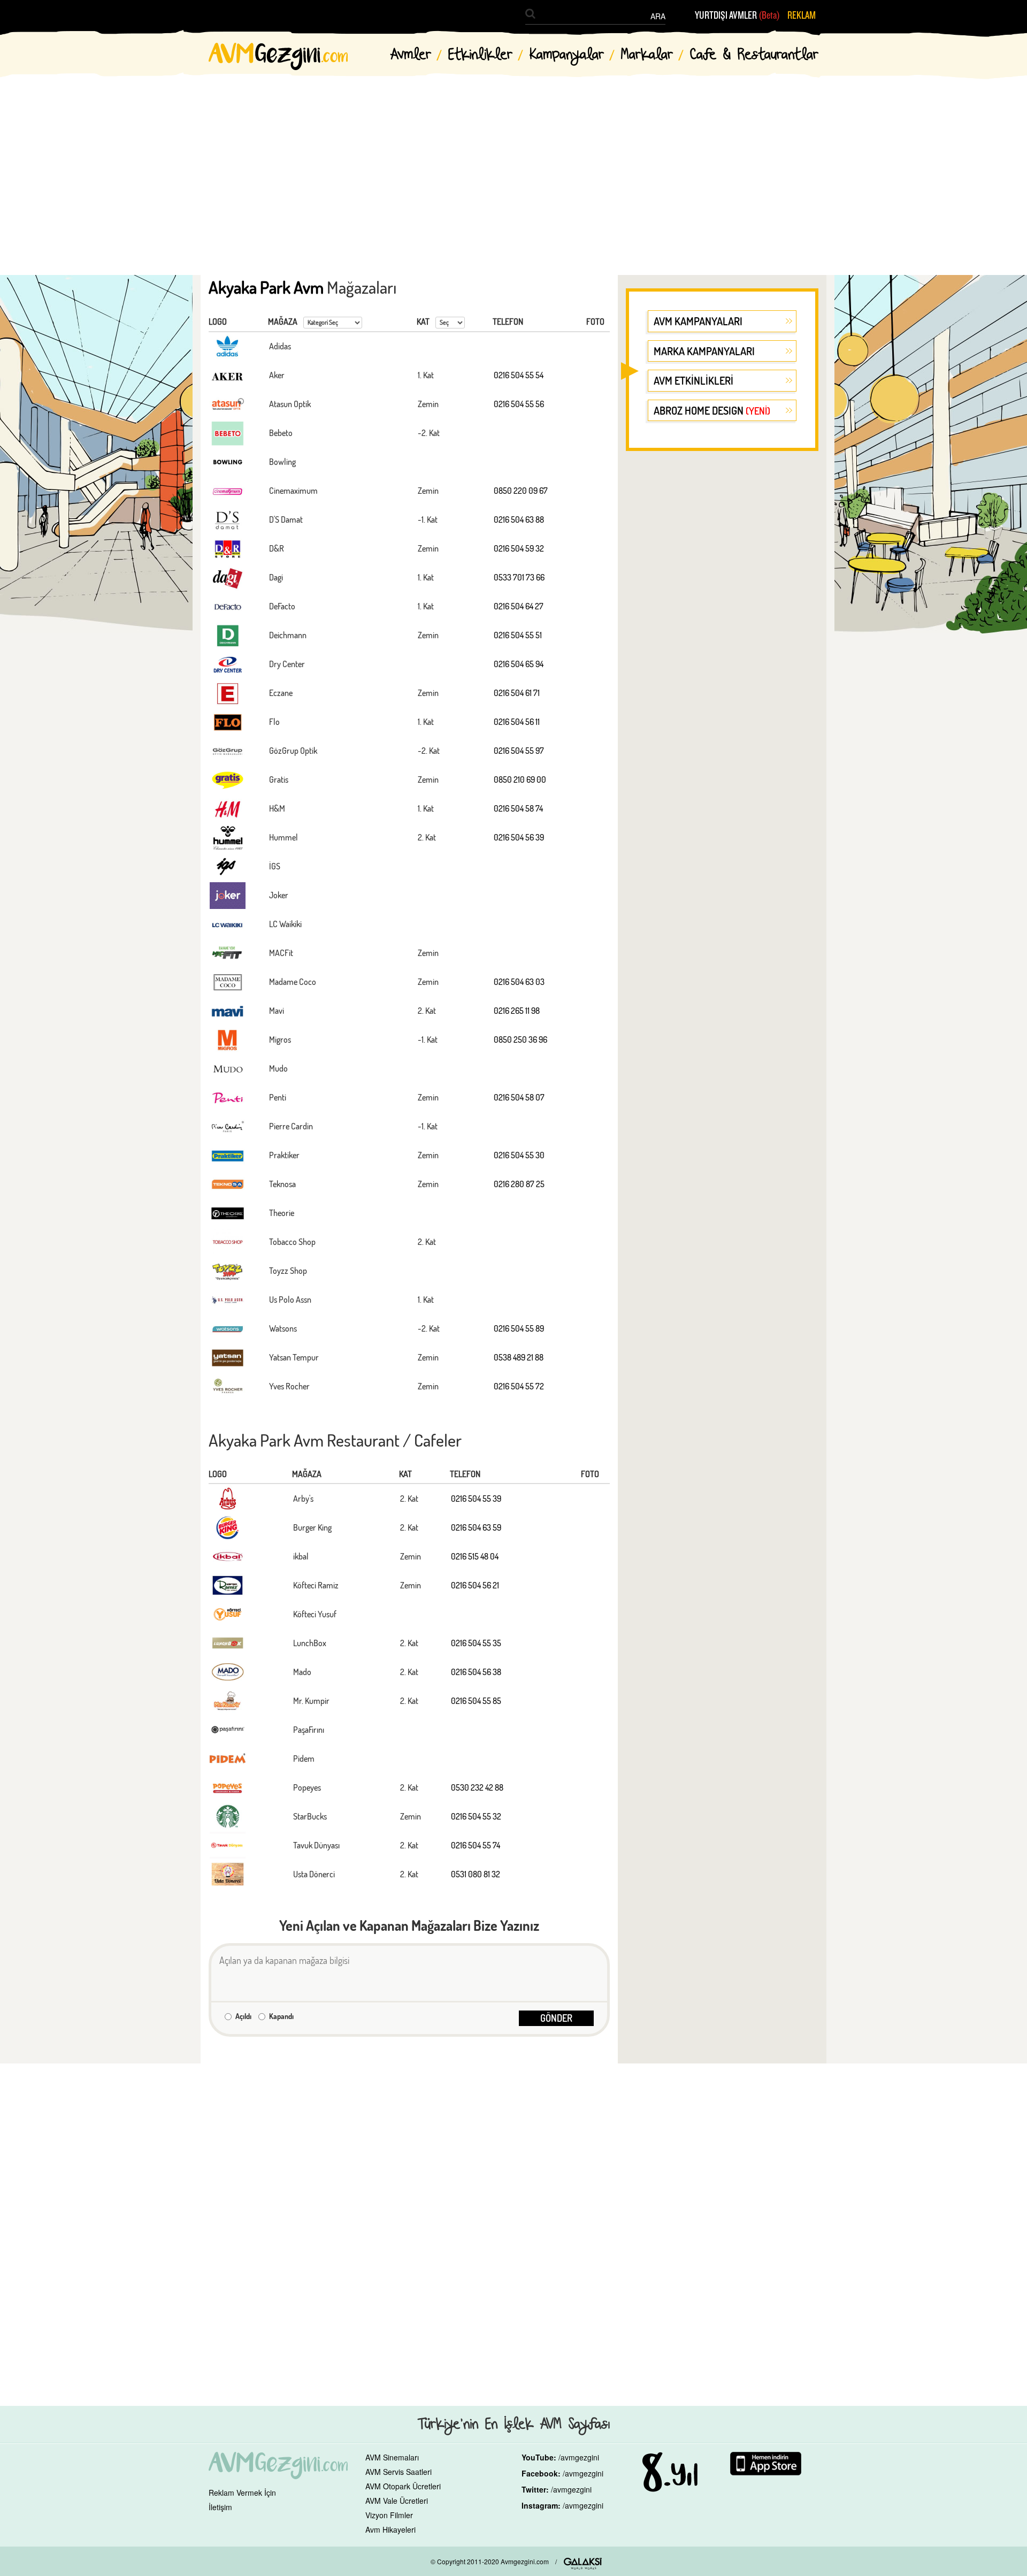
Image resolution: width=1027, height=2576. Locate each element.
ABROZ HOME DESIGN (712, 410)
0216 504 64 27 (519, 606)
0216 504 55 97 (519, 751)
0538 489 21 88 (519, 1357)
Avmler (411, 55)
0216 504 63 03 (519, 982)
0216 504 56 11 (517, 722)
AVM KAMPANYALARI (698, 321)
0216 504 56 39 (519, 837)
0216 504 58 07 (519, 1097)
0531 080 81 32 (476, 1874)
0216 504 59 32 (519, 548)
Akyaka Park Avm (266, 287)
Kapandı (281, 2016)
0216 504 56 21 (475, 1585)
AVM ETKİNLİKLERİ (693, 380)
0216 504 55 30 (519, 1155)
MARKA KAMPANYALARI (704, 351)
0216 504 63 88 (519, 519)
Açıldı (243, 2016)
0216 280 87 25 (519, 1184)
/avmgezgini (579, 2457)
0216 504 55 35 (476, 1643)
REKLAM (802, 16)
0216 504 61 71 (517, 693)
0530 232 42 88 (477, 1787)
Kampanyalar (567, 55)
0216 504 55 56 (519, 404)
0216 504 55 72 (519, 1386)
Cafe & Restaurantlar (754, 55)
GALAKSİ (583, 2564)
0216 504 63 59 (476, 1527)
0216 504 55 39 (476, 1499)
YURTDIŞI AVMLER (737, 16)
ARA (658, 16)
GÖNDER (556, 2018)
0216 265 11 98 (517, 1011)
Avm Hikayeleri (390, 2529)
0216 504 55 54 (519, 375)
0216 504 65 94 (519, 664)
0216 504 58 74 (518, 808)
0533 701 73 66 (519, 577)
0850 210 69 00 (520, 779)
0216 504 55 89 (519, 1328)
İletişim (220, 2507)
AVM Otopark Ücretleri (403, 2486)
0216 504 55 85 (476, 1701)
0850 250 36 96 (520, 1039)
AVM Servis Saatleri (398, 2472)
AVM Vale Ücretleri (397, 2501)
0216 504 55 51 (518, 635)
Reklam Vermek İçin (242, 2493)
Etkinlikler (480, 55)
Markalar (647, 55)
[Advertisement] (513, 166)
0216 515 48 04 (475, 1556)
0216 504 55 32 (476, 1816)
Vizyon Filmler (389, 2515)
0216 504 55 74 (476, 1845)
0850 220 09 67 (521, 491)
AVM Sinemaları (392, 2457)
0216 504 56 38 (476, 1672)
